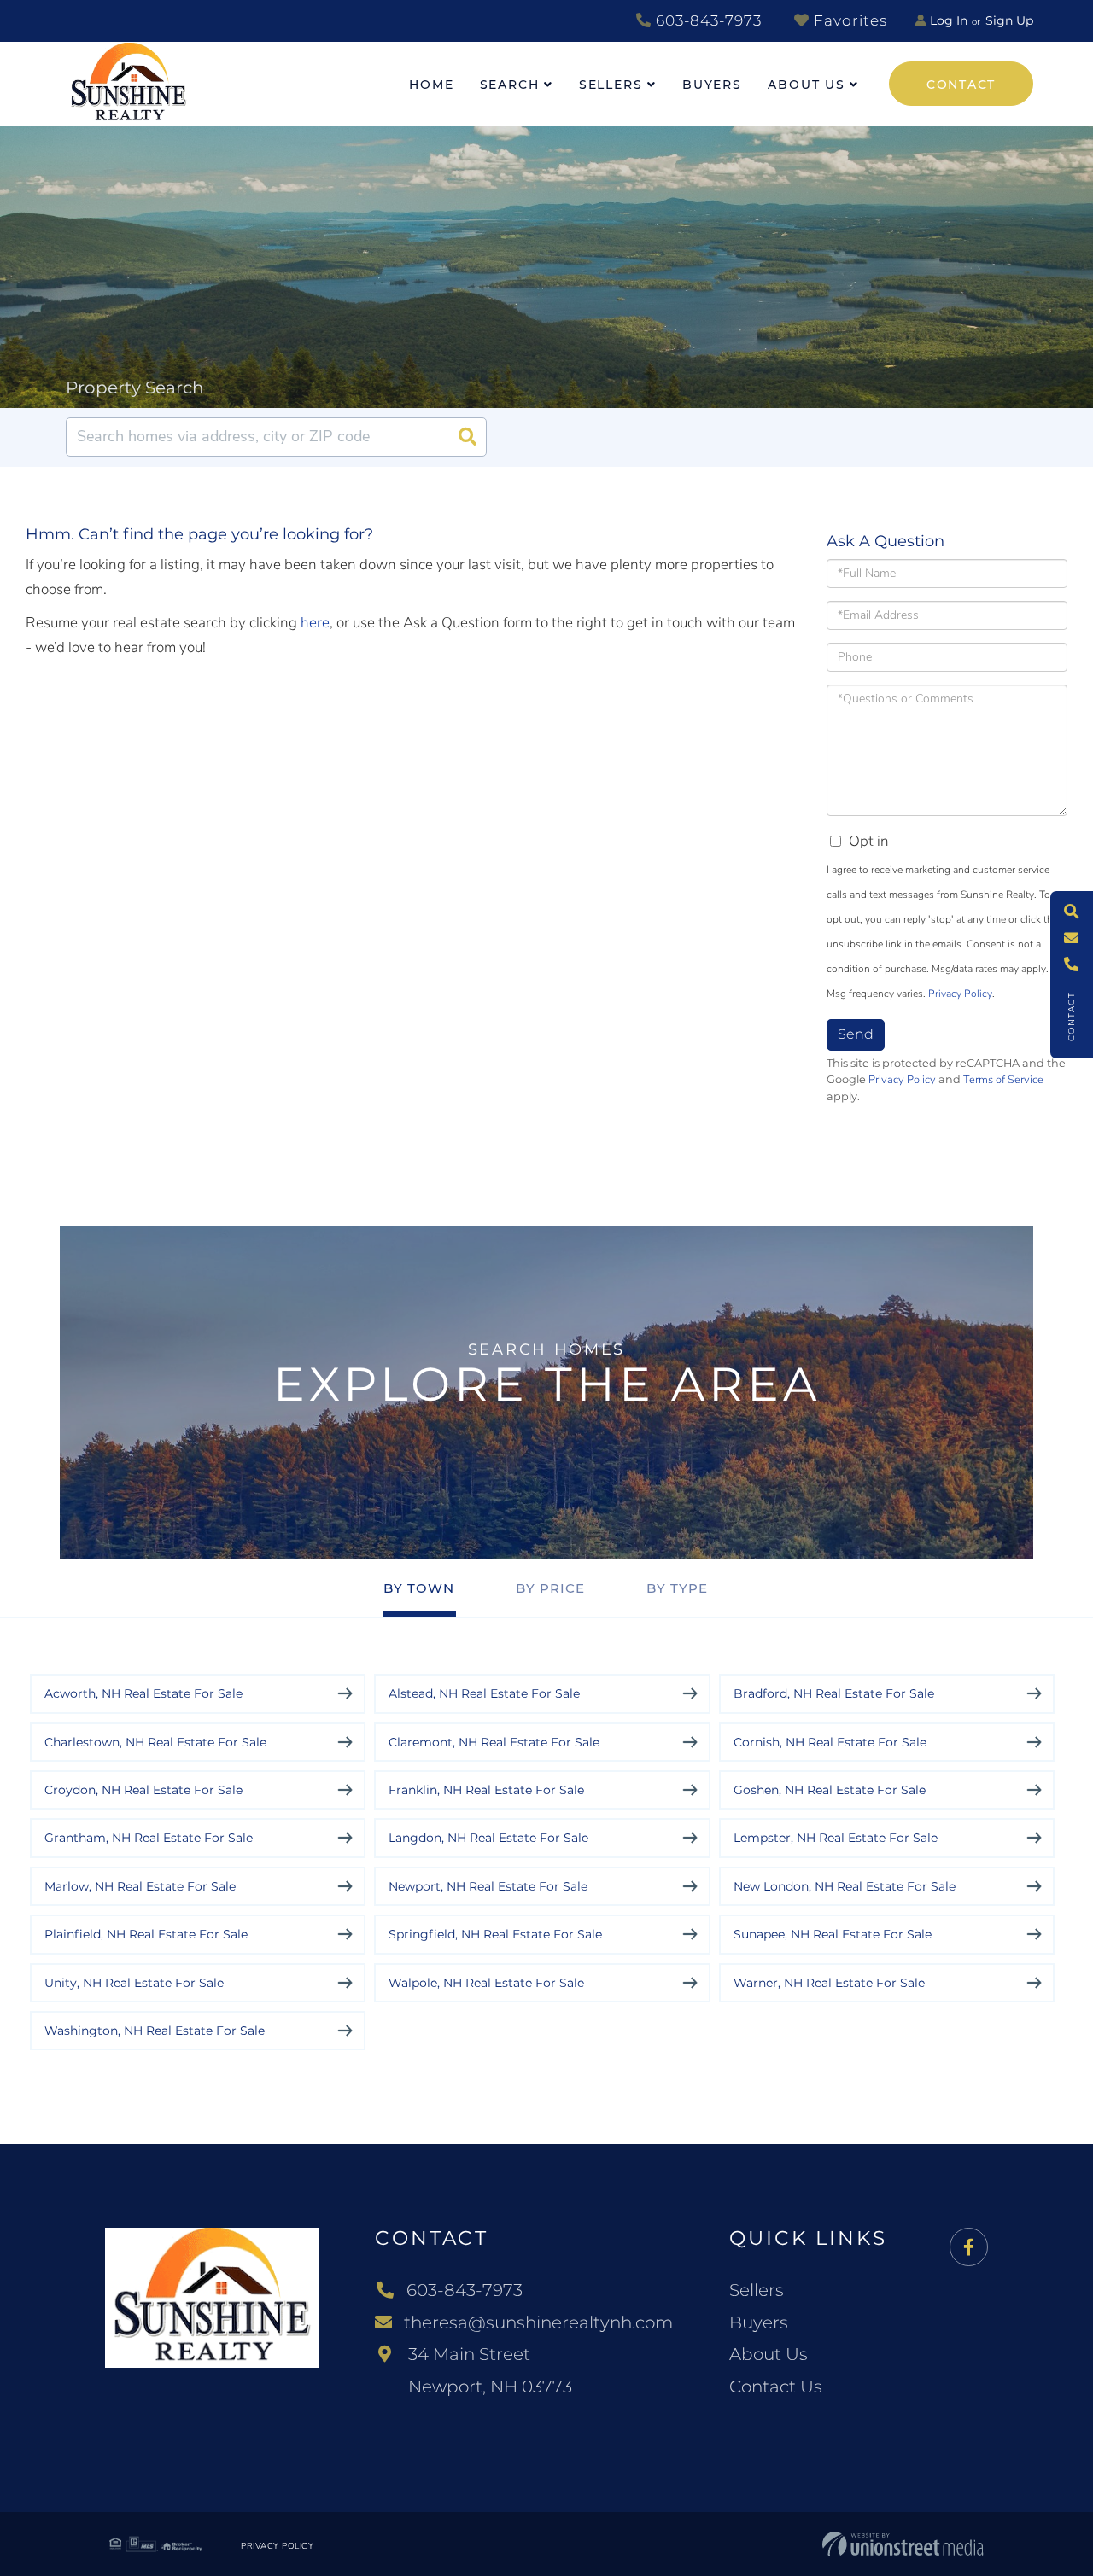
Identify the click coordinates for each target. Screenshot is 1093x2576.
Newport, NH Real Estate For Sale (488, 1886)
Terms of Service (1003, 1080)
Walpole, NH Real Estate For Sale (486, 1983)
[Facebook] (969, 2248)
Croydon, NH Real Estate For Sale (143, 1790)
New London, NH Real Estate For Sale (845, 1886)
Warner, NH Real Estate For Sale (829, 1983)
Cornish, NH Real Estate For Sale (830, 1742)
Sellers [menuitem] (611, 85)
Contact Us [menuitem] (776, 2387)
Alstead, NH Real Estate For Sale (484, 1693)
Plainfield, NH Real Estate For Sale (146, 1934)
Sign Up (1009, 20)
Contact (961, 85)
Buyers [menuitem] (712, 85)
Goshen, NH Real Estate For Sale (830, 1790)
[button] (467, 437)
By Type (677, 1588)
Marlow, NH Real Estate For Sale (140, 1886)
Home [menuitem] (432, 85)
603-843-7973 (707, 20)
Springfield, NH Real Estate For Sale (495, 1934)
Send (856, 1034)
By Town (419, 1588)
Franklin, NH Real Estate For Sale (486, 1790)
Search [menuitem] (510, 85)
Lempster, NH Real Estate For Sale (836, 1838)
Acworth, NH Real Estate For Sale (143, 1693)
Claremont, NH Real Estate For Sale (494, 1742)
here (315, 623)
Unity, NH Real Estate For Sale (134, 1983)
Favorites (848, 20)
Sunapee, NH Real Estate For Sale (833, 1934)
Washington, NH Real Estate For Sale (155, 2031)
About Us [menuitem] (807, 85)
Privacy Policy (960, 994)
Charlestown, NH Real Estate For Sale (155, 1742)
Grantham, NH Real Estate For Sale (149, 1838)
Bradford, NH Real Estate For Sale (834, 1693)
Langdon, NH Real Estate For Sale (488, 1838)
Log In (949, 20)
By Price (550, 1588)
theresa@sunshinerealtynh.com (538, 2322)
